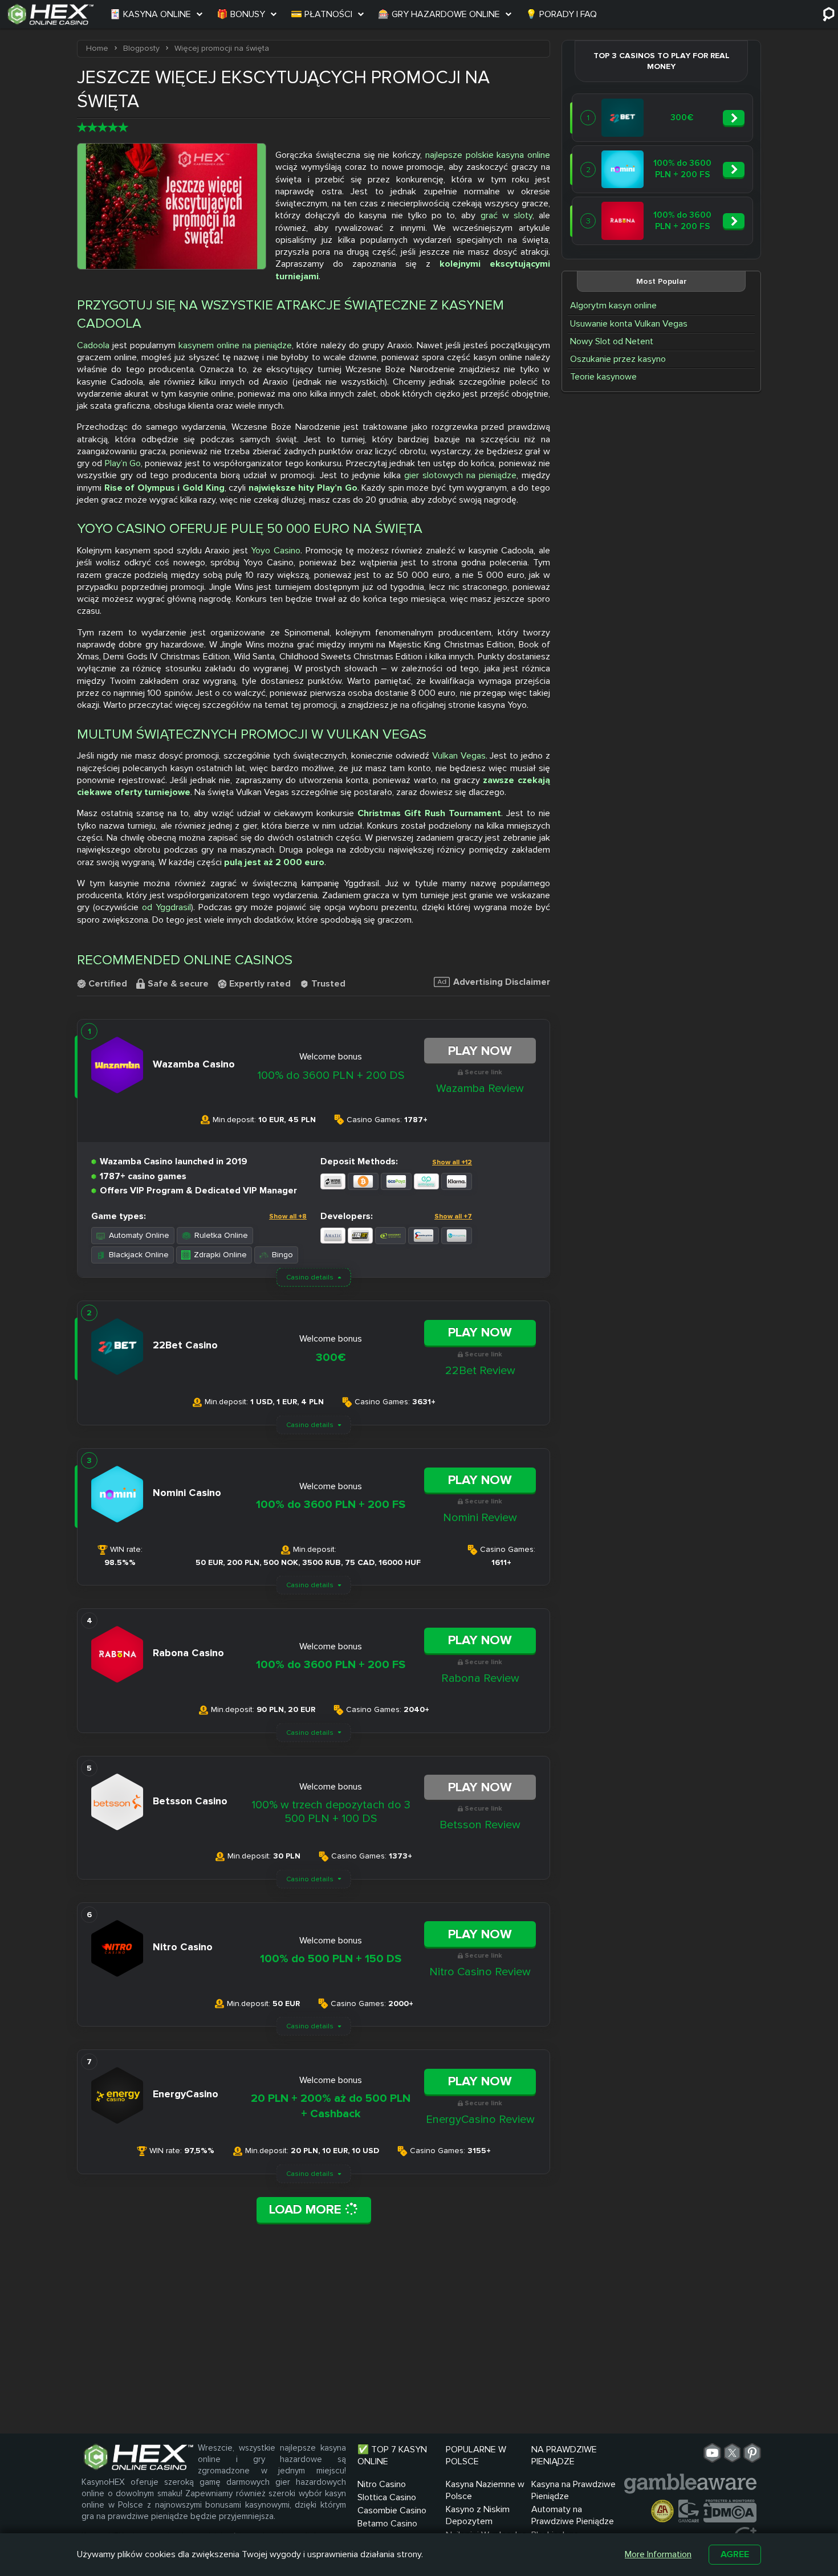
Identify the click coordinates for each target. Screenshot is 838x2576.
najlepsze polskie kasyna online (488, 155)
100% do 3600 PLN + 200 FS (331, 1505)
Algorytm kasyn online (613, 305)
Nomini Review (480, 1518)
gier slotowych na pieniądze (460, 475)
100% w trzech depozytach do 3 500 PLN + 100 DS (331, 1812)
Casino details (310, 1277)
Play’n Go (123, 463)
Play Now (480, 1051)
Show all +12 (452, 1162)
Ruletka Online (221, 1235)
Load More (307, 2210)
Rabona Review (480, 1678)
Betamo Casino (387, 2524)
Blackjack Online (139, 1255)
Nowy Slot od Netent (612, 341)
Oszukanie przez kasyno (618, 359)
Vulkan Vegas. (460, 756)
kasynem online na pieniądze (235, 345)
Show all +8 (288, 1216)
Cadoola (93, 345)
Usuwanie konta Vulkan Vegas (629, 324)
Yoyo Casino (276, 551)
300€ (331, 1358)
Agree (735, 2554)
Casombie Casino (392, 2510)
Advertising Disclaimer (502, 982)
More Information (658, 2554)
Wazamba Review (480, 1089)
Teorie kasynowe (603, 377)
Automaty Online (139, 1235)
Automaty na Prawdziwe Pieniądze (573, 2515)
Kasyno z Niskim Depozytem (478, 2515)
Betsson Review (480, 1825)
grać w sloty (507, 215)
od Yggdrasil (166, 907)
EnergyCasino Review (480, 2120)
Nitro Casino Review (480, 1972)
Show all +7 (453, 1216)
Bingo (282, 1255)
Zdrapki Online (220, 1255)
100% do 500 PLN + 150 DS (331, 1959)
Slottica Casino (387, 2497)
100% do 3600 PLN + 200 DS (331, 1075)
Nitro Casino (382, 2484)
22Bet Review (480, 1371)
